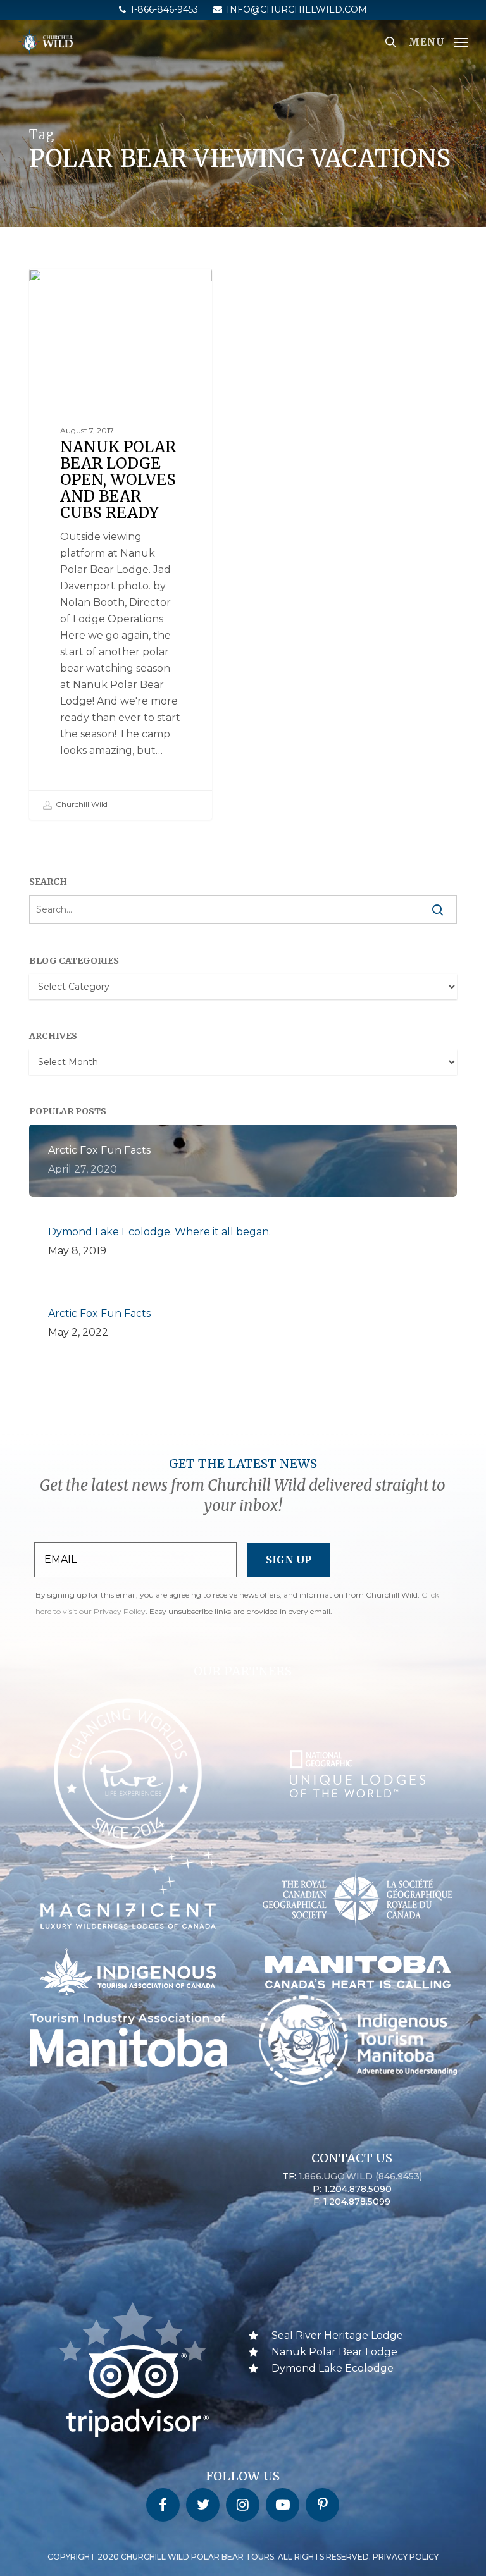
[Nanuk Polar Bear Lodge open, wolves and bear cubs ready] (121, 544)
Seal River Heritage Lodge (337, 2335)
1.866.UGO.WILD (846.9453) (360, 2176)
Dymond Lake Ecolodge (333, 2368)
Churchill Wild (81, 804)
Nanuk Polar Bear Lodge (103, 289)
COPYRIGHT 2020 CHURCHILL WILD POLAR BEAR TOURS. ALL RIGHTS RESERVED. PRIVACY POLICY (243, 2557)
